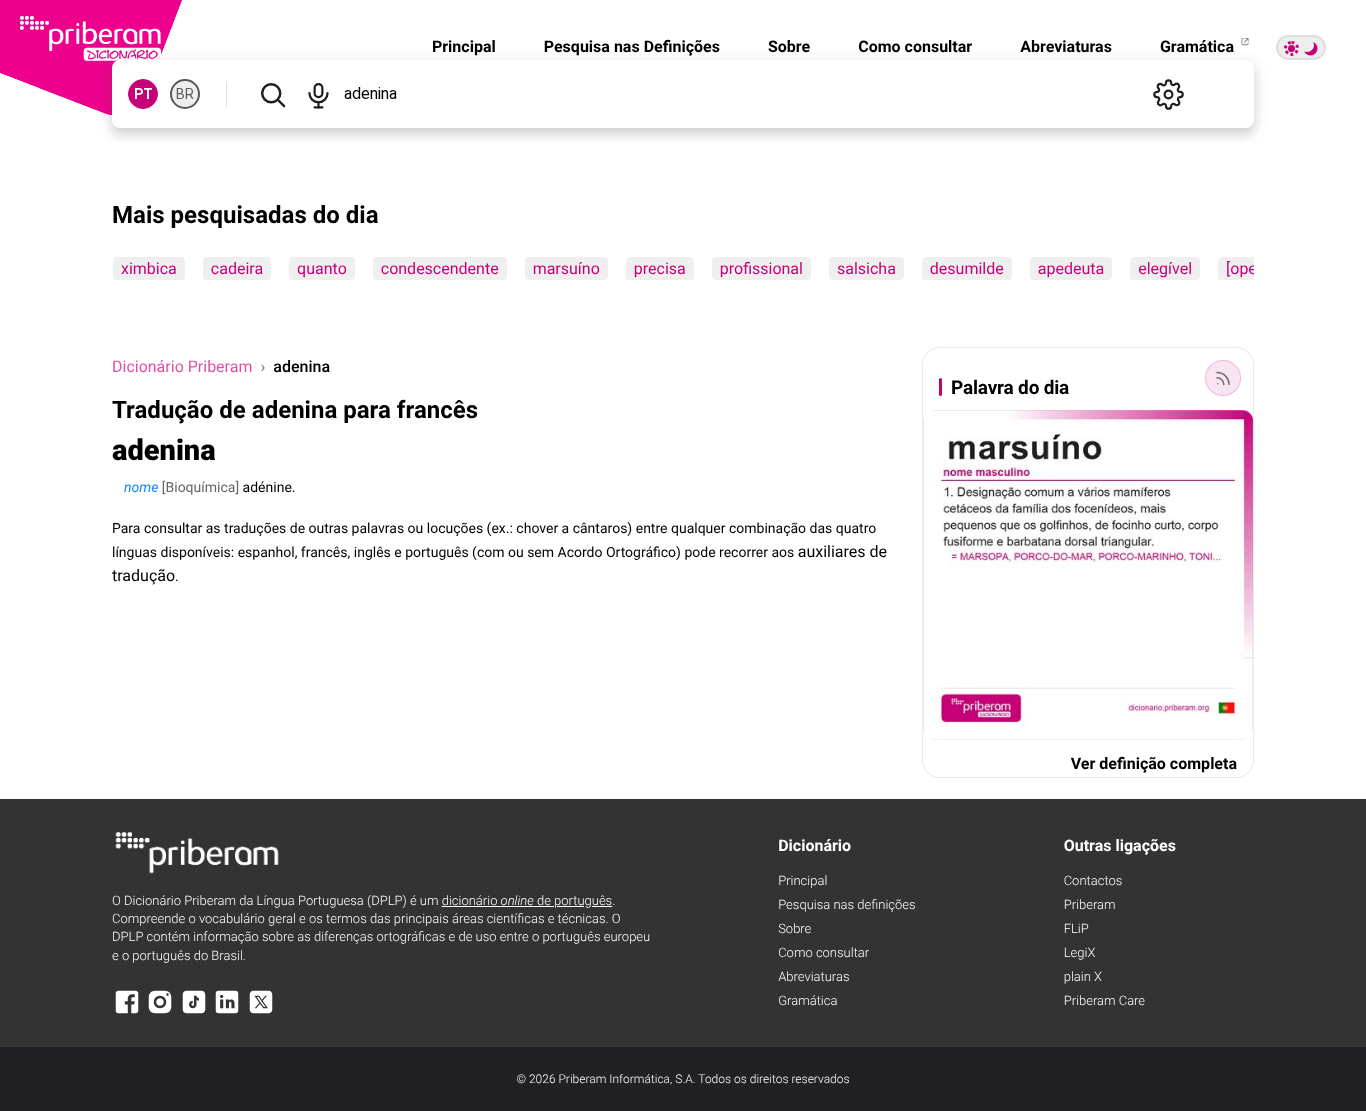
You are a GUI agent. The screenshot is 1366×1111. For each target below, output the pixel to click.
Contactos (1093, 881)
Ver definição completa (1154, 763)
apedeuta (1071, 268)
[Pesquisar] (272, 94)
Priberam (1090, 905)
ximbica (149, 268)
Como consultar (915, 46)
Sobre (789, 46)
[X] (261, 1011)
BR (185, 94)
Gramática (1199, 46)
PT (143, 94)
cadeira (237, 268)
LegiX (1080, 953)
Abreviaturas (1066, 46)
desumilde (967, 268)
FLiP (1076, 929)
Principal (464, 46)
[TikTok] (194, 1011)
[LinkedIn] (227, 1011)
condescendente (440, 268)
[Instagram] (160, 1011)
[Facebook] (127, 1011)
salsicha (866, 268)
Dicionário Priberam (182, 366)
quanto (322, 268)
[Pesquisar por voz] (317, 94)
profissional (761, 268)
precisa (660, 268)
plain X (1083, 977)
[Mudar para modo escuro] (1301, 47)
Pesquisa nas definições (846, 905)
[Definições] (1168, 94)
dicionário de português (527, 901)
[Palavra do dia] (1223, 378)
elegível (1165, 268)
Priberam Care (1104, 1001)
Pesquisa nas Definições (632, 46)
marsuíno (566, 268)
